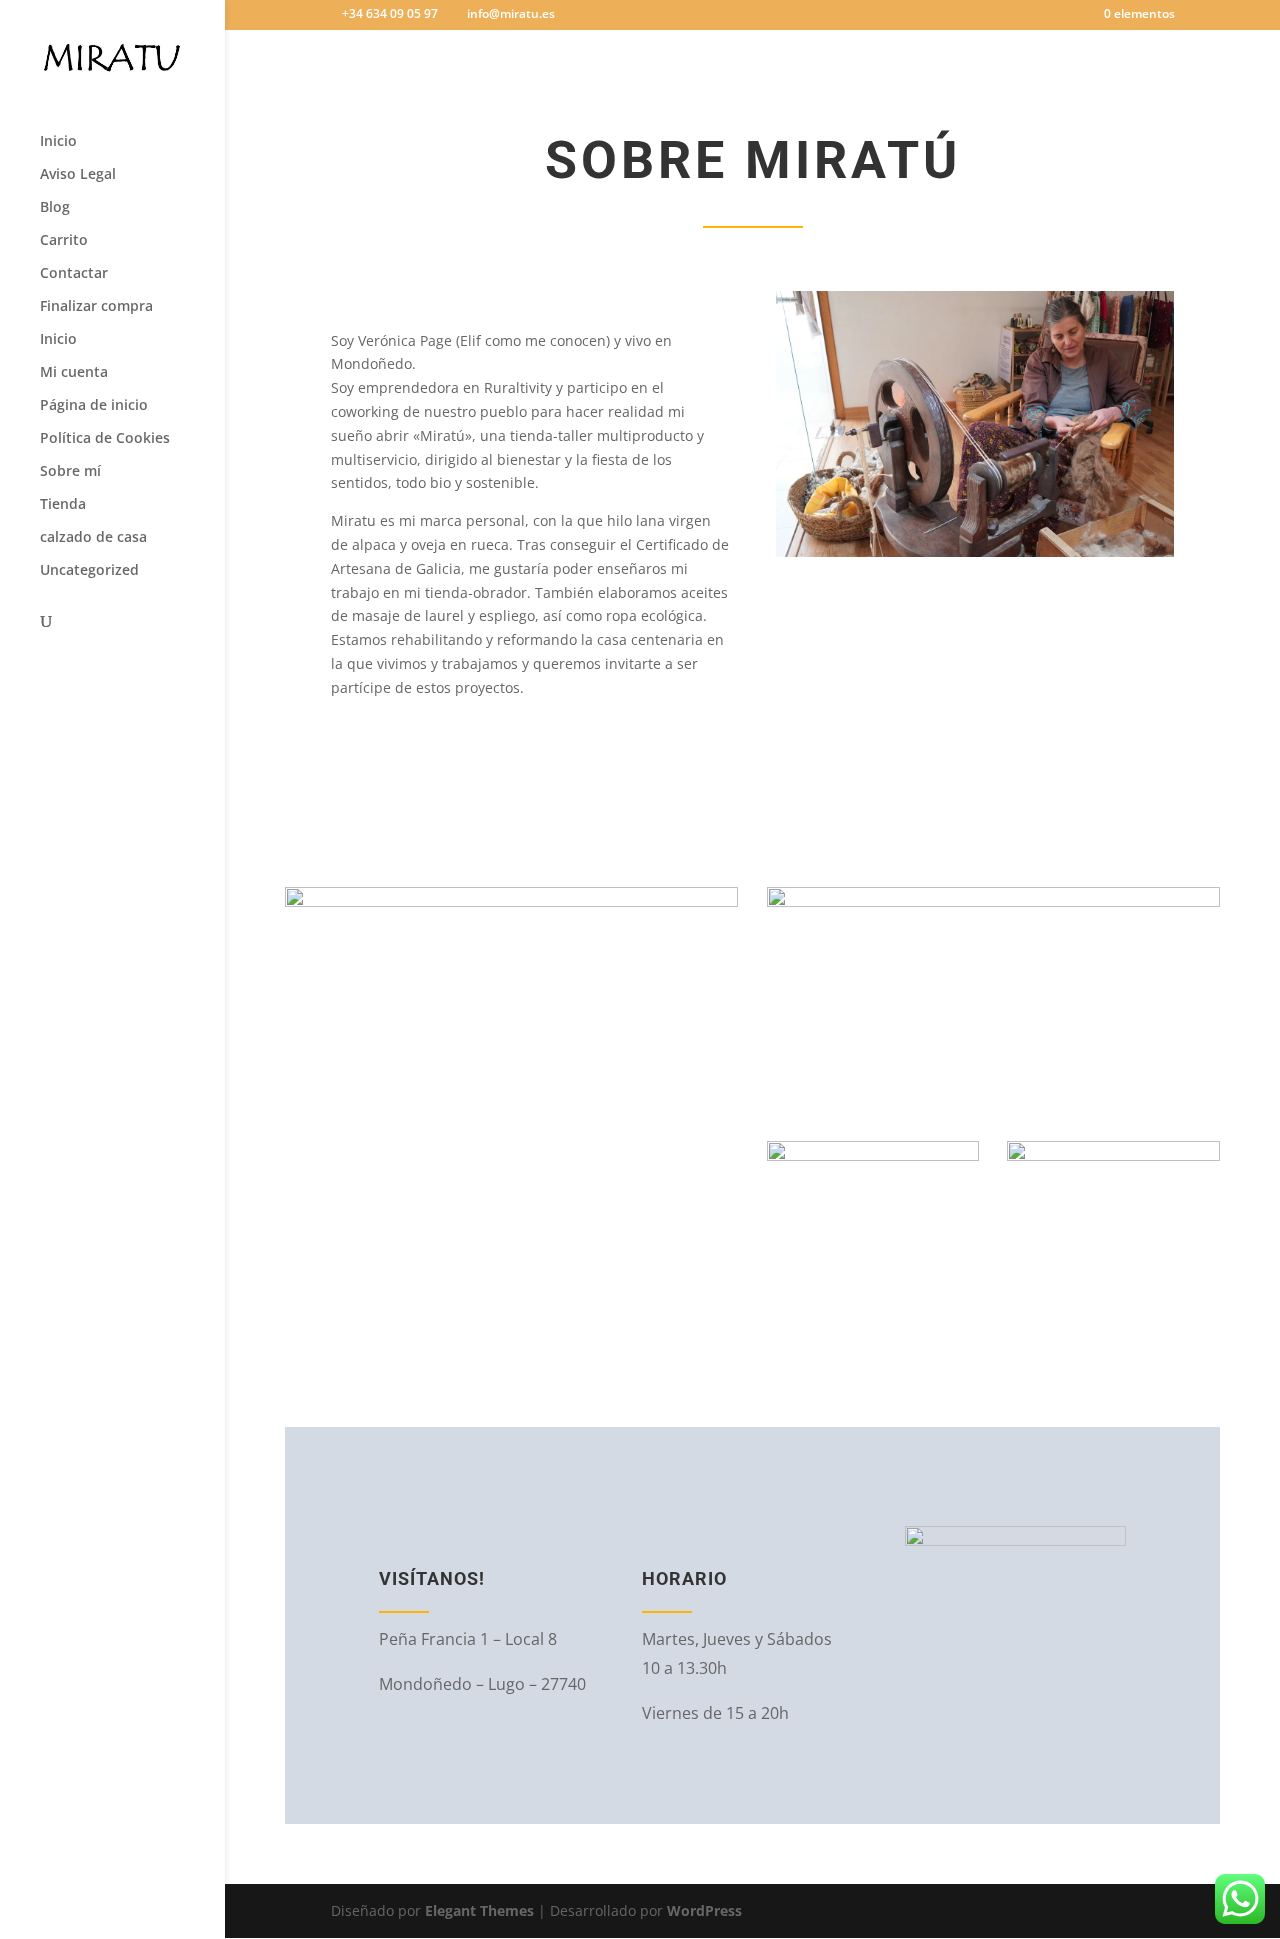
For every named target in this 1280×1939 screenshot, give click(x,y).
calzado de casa (93, 538)
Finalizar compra (96, 307)
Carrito (64, 241)
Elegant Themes (479, 1910)
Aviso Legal (78, 175)
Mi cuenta (74, 373)
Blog (55, 208)
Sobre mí (70, 472)
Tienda (63, 505)
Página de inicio (94, 406)
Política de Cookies (105, 439)
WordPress (704, 1910)
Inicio (58, 142)
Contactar (74, 274)
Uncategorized (89, 571)
